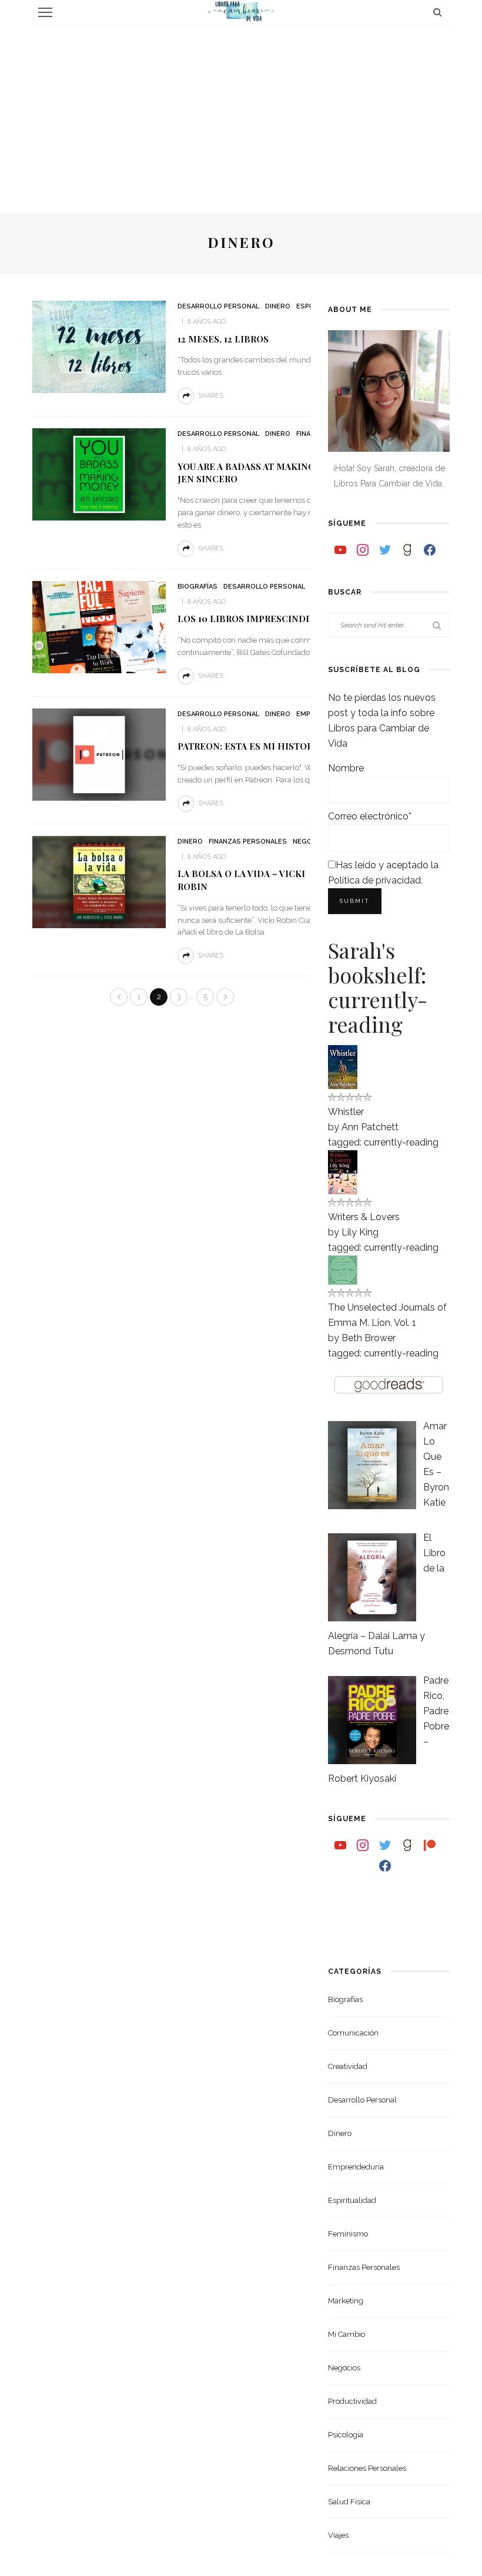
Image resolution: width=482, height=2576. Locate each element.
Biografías (198, 587)
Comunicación (353, 2033)
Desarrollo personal (218, 306)
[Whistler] (343, 1066)
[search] (438, 12)
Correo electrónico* (370, 816)
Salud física (349, 2502)
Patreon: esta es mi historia (250, 746)
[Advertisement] (241, 113)
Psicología (346, 2435)
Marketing (346, 2301)
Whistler (346, 1112)
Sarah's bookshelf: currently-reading (378, 987)
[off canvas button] (45, 12)
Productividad (352, 2401)
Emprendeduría (356, 2167)
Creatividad (348, 2066)
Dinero (278, 306)
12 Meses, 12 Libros (223, 339)
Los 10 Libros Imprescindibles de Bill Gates (290, 619)
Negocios (344, 2368)
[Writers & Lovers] (343, 1171)
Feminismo (348, 2234)
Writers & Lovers (364, 1217)
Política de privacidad (374, 880)
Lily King (360, 1232)
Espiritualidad (352, 2200)
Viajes (338, 2535)
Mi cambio (347, 2334)
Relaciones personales (367, 2468)
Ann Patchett (370, 1127)
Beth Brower (369, 1338)
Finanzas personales (248, 842)
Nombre (346, 768)
